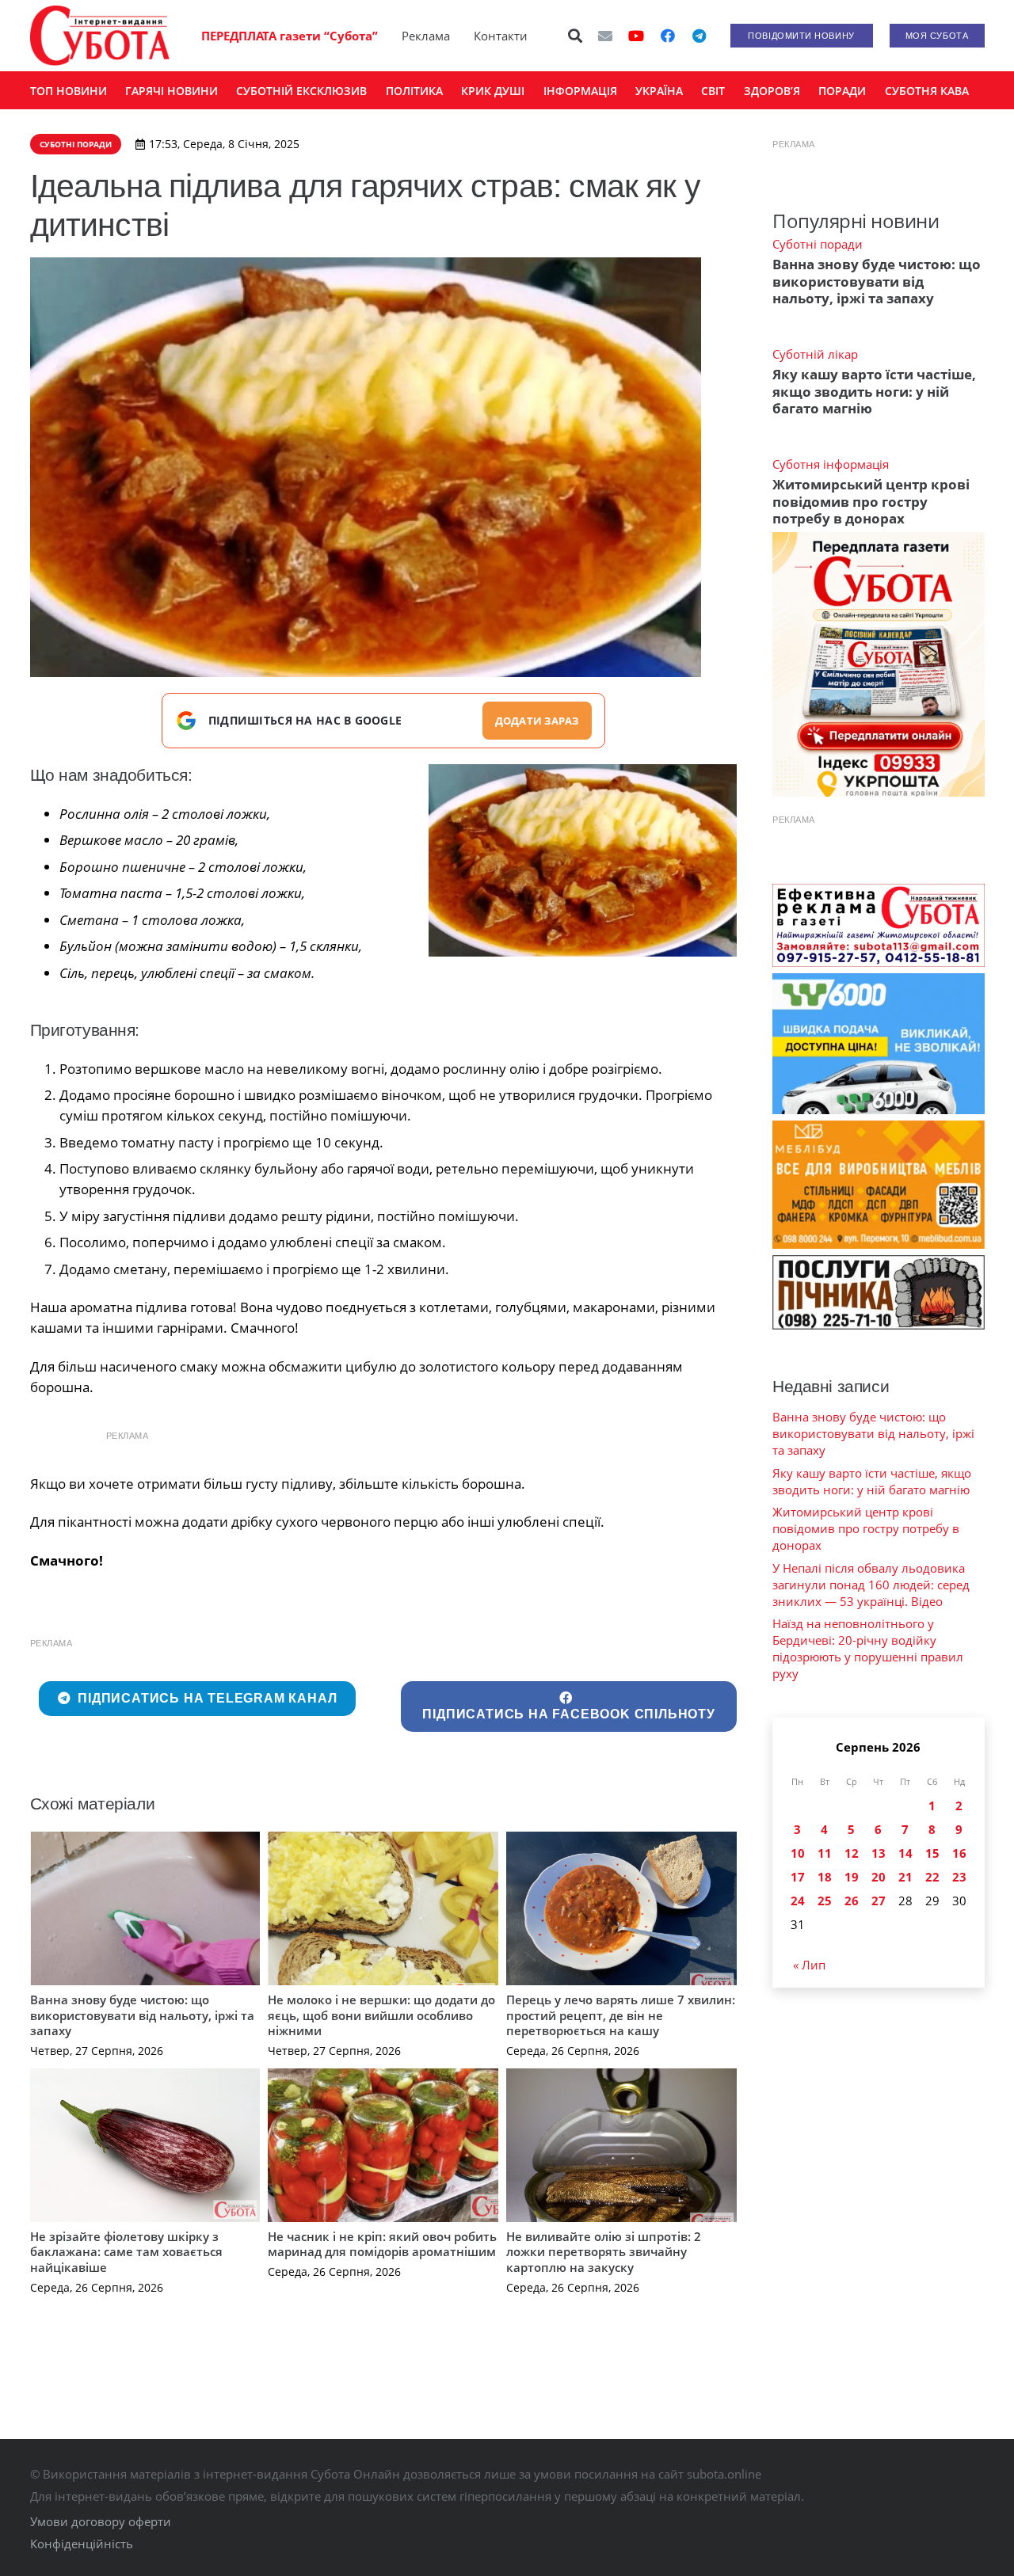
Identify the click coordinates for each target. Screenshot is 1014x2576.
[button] (575, 36)
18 (825, 1877)
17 (798, 1877)
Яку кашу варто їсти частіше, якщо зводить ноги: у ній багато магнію (874, 391)
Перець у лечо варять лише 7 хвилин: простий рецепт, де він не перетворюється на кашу (621, 2015)
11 (825, 1853)
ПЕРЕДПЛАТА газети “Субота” (290, 36)
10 (798, 1853)
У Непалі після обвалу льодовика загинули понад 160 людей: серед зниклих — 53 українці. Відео (871, 1585)
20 (879, 1877)
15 (932, 1853)
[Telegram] (700, 36)
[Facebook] (668, 36)
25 (825, 1901)
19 (852, 1877)
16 (959, 1853)
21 (905, 1877)
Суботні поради (818, 244)
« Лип (809, 1965)
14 (905, 1853)
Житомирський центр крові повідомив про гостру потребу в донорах (871, 501)
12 (852, 1853)
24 (798, 1901)
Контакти (501, 36)
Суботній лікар (815, 354)
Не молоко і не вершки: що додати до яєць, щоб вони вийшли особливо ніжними (381, 2015)
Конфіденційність (82, 2544)
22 (932, 1877)
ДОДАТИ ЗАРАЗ (537, 721)
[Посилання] (100, 36)
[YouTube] (636, 36)
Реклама (426, 36)
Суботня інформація (831, 464)
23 (959, 1877)
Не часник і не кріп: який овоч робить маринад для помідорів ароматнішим (382, 2244)
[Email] (605, 36)
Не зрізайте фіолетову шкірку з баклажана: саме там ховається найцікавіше (126, 2252)
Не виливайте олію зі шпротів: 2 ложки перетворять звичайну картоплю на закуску (604, 2252)
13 (879, 1853)
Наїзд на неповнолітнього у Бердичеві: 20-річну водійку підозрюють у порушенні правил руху (868, 1648)
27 (879, 1901)
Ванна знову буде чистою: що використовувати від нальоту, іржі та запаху (142, 2015)
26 (852, 1901)
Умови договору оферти (101, 2521)
